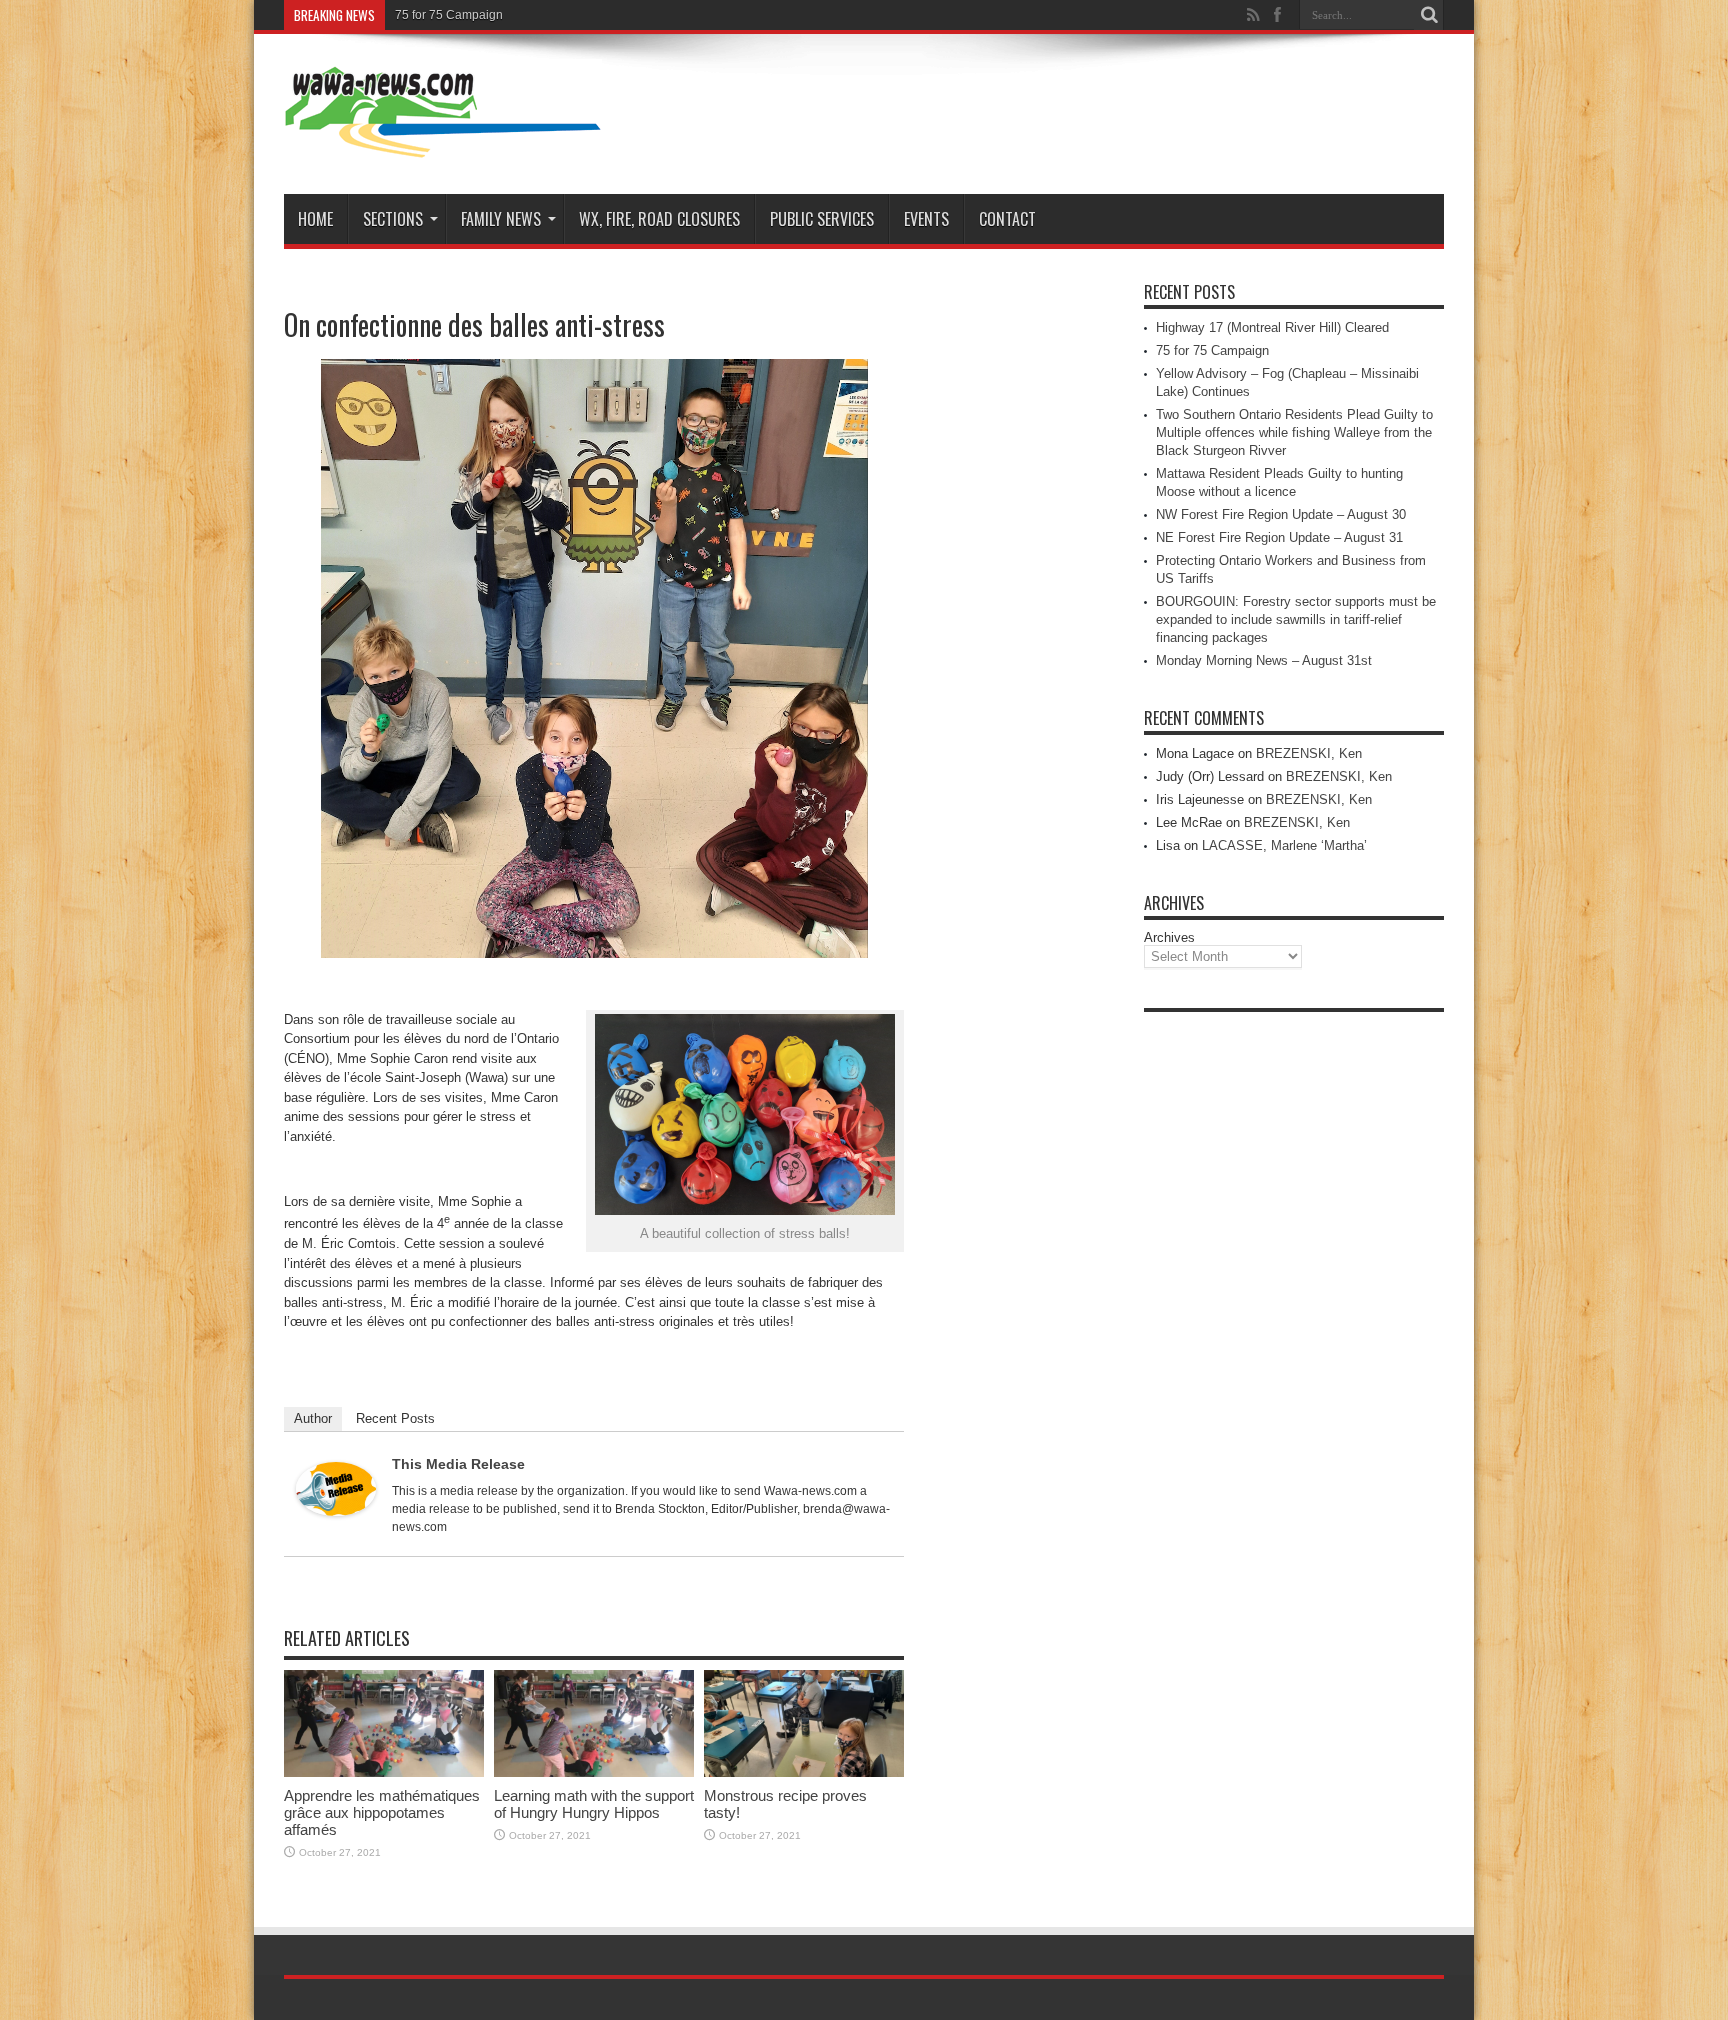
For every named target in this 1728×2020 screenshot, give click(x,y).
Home (315, 219)
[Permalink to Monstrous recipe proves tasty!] (804, 1772)
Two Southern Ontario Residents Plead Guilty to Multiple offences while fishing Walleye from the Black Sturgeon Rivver (1294, 432)
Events (926, 219)
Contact (1007, 219)
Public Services (822, 219)
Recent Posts (395, 1418)
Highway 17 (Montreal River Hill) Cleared (1272, 327)
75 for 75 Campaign (449, 15)
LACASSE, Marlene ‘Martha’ (1284, 845)
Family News (501, 219)
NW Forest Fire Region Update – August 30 (1281, 514)
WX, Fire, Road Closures (659, 219)
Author (313, 1418)
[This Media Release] (336, 1511)
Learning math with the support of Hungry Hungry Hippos (594, 1804)
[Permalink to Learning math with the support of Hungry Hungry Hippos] (594, 1772)
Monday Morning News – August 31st (1264, 660)
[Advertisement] (1294, 1322)
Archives (1169, 937)
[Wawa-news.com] (443, 144)
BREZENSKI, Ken (1309, 753)
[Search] (1429, 15)
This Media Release (458, 1464)
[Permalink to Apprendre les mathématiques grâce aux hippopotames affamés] (384, 1772)
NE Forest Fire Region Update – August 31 (1279, 537)
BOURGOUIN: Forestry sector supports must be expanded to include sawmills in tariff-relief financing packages (1296, 619)
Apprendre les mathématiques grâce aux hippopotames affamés (382, 1812)
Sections (393, 219)
